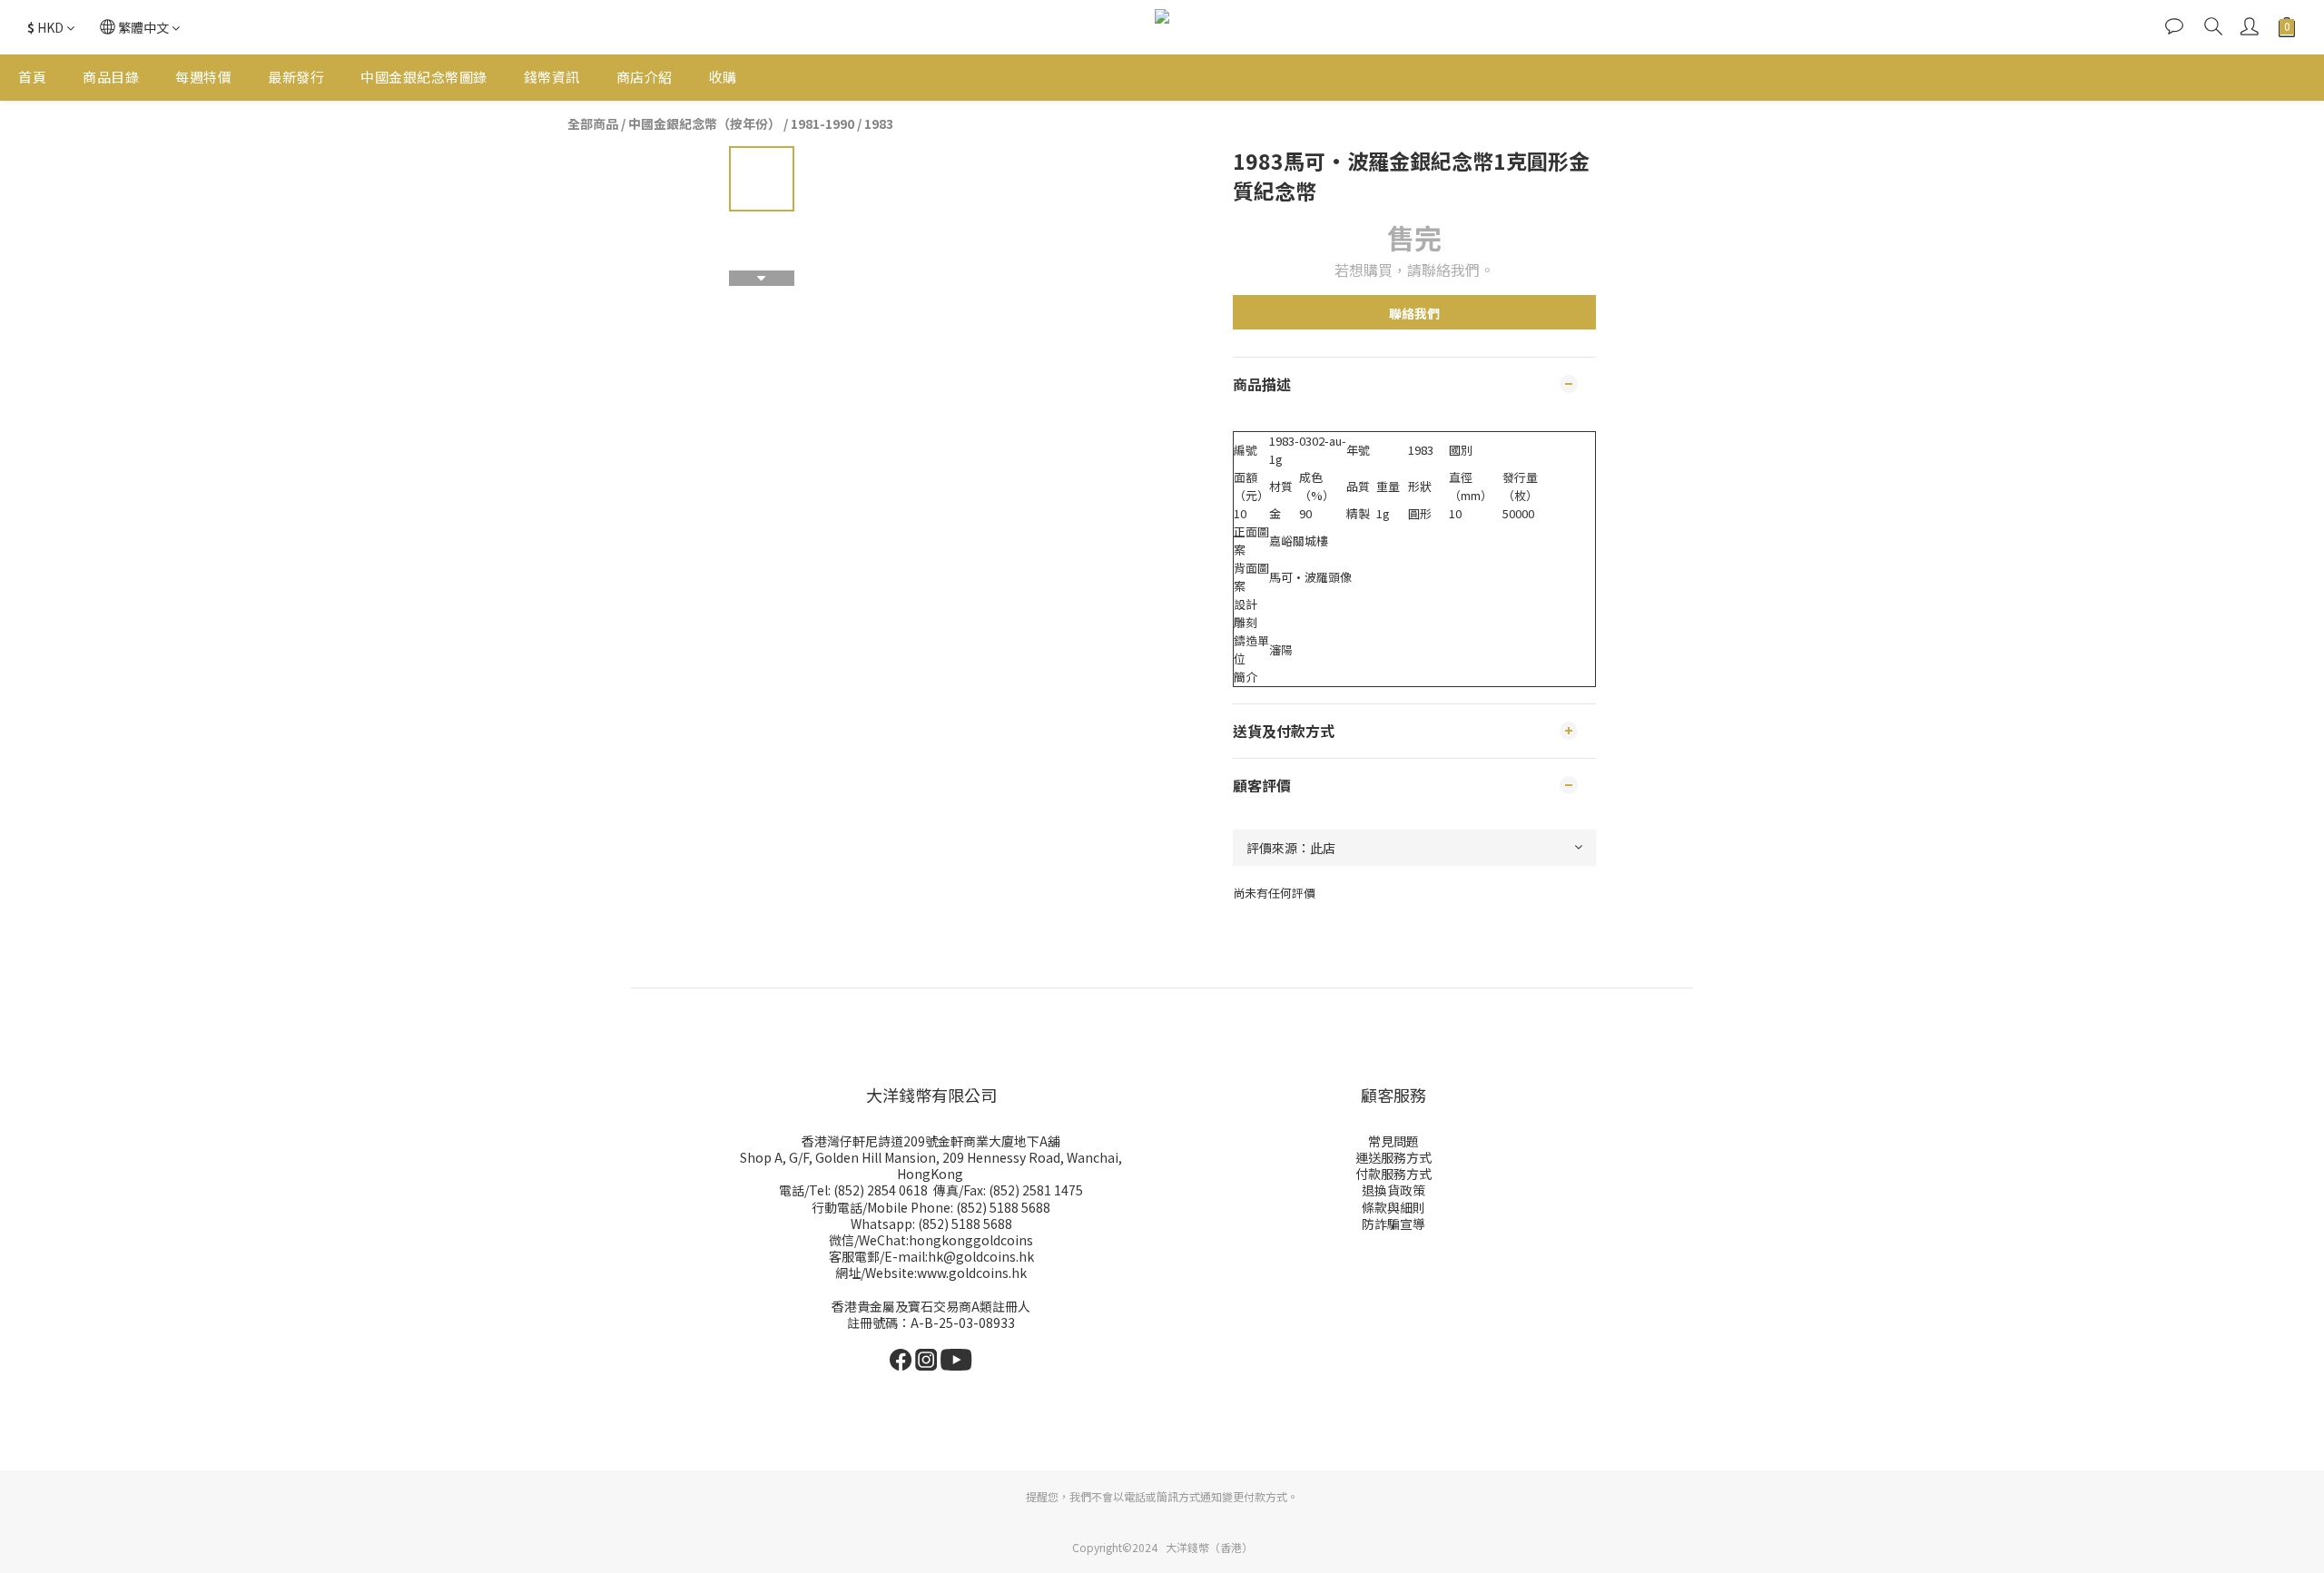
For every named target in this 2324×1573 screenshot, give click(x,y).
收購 (723, 77)
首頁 (32, 77)
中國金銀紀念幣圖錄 (424, 77)
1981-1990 (822, 123)
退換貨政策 (1393, 1190)
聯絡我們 (1414, 313)
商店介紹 (645, 77)
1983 (879, 123)
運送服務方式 (1393, 1157)
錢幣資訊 (552, 77)
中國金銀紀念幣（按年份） (704, 123)
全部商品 (593, 123)
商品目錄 (111, 77)
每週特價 (203, 77)
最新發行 (296, 77)
